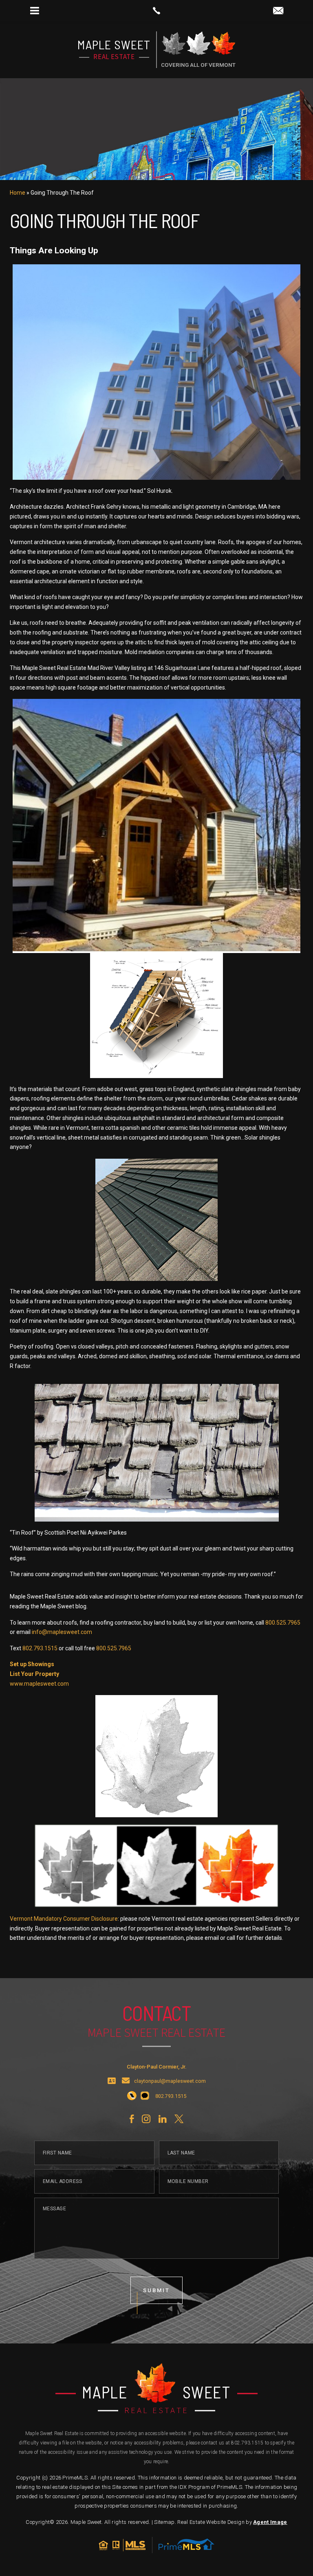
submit (156, 2290)
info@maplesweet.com (62, 1632)
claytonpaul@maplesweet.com (170, 2081)
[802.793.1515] (156, 11)
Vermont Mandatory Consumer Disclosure (64, 1919)
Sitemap (164, 2522)
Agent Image (270, 2522)
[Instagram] (146, 2119)
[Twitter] (179, 2119)
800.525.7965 (283, 1623)
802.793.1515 (40, 1648)
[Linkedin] (162, 2119)
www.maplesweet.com (39, 1684)
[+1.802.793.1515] (132, 2096)
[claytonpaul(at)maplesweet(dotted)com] (278, 11)
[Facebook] (132, 2119)
